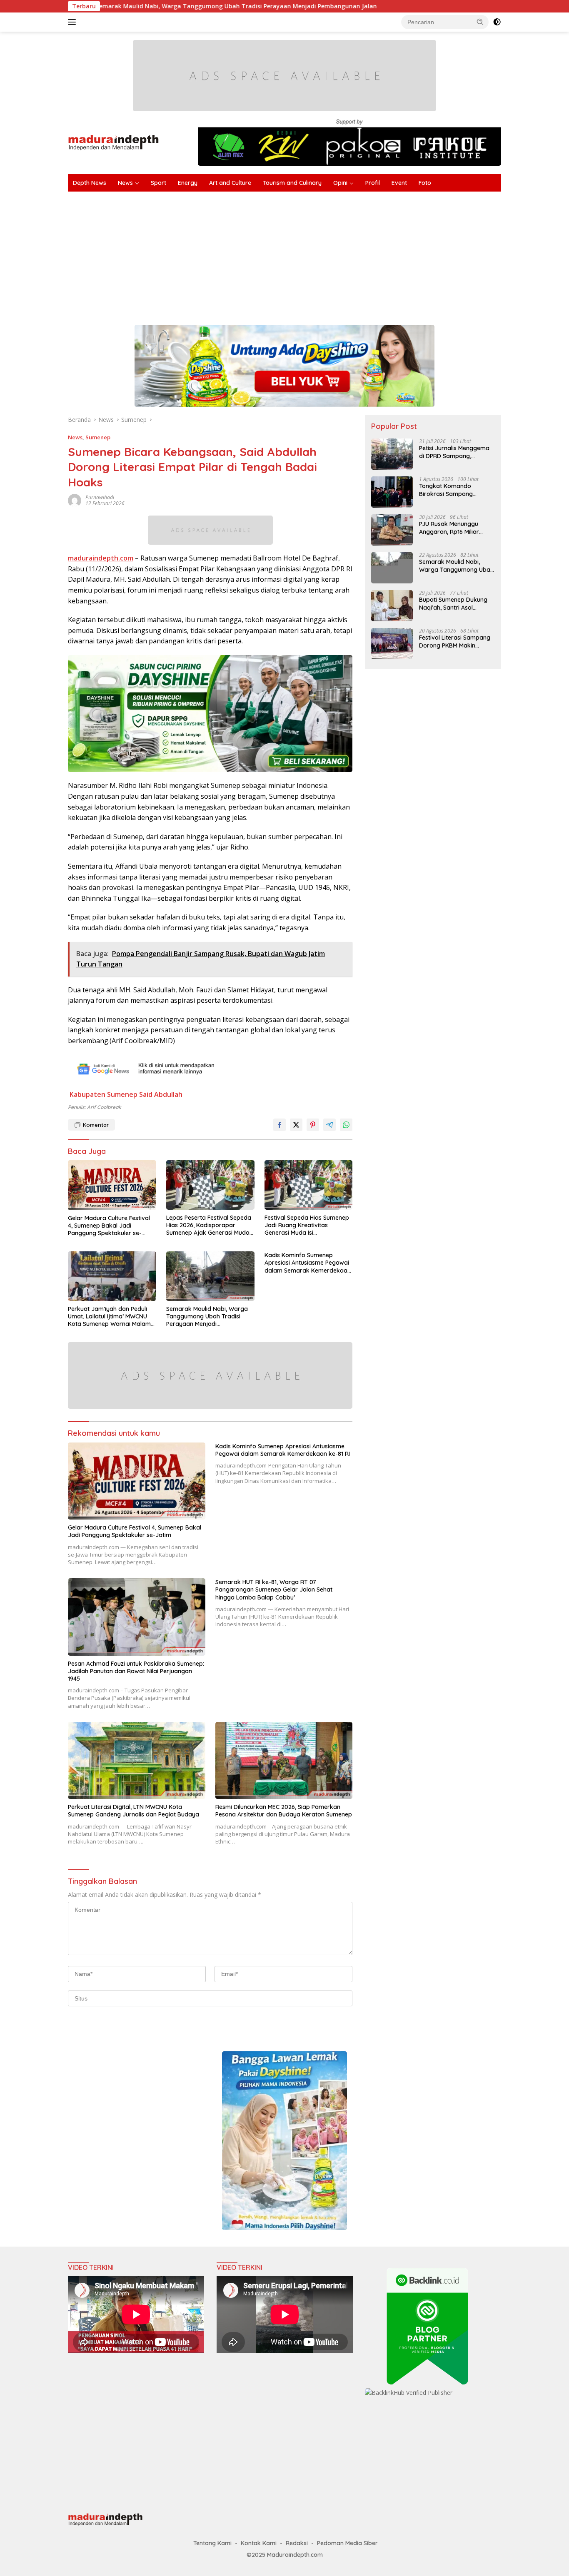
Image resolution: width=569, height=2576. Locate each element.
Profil (373, 183)
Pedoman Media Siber (347, 2543)
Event (399, 183)
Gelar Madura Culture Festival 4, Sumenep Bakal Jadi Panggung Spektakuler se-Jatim (109, 1226)
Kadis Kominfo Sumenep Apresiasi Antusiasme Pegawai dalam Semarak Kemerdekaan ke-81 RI (308, 1263)
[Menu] (74, 22)
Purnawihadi (100, 497)
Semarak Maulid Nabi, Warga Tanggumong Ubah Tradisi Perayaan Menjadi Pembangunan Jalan (207, 1317)
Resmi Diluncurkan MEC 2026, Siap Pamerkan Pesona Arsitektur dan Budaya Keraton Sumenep (284, 1811)
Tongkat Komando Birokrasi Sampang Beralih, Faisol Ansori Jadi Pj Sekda (454, 490)
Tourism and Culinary (292, 183)
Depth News (90, 183)
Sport (158, 183)
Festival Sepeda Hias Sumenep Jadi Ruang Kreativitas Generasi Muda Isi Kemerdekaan (307, 1225)
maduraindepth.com (101, 558)
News (125, 183)
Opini (340, 183)
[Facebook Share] (280, 1125)
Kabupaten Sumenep (104, 1094)
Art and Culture (230, 183)
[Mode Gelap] (497, 22)
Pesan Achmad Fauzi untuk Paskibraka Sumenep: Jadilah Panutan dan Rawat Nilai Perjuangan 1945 (136, 1671)
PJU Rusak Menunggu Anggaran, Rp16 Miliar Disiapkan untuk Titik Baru (455, 528)
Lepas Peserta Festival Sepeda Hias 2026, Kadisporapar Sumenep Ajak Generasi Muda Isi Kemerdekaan (209, 1225)
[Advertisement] (318, 254)
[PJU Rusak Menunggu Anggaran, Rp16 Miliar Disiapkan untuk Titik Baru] (392, 530)
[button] (480, 22)
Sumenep (98, 437)
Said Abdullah (161, 1094)
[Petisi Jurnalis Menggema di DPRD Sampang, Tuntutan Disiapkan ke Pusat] (392, 454)
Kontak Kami (259, 2543)
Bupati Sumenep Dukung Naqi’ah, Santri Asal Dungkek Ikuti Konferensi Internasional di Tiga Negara (454, 603)
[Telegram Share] (329, 1125)
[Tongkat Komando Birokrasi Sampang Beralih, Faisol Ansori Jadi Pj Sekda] (392, 492)
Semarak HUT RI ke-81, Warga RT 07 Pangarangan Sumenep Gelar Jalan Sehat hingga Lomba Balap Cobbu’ (274, 1589)
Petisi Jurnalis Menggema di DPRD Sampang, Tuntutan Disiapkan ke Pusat (454, 452)
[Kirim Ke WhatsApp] (346, 1125)
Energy (188, 183)
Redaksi (297, 2543)
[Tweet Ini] (296, 1125)
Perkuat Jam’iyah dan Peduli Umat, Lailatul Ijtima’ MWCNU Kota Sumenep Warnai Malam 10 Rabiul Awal (109, 1317)
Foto (425, 183)
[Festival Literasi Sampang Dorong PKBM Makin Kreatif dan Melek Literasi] (392, 644)
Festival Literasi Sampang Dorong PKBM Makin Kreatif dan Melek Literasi (455, 641)
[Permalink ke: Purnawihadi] (75, 500)
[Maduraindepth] (114, 142)
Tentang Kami (212, 2543)
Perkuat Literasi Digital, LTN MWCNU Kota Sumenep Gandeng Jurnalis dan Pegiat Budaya (134, 1811)
